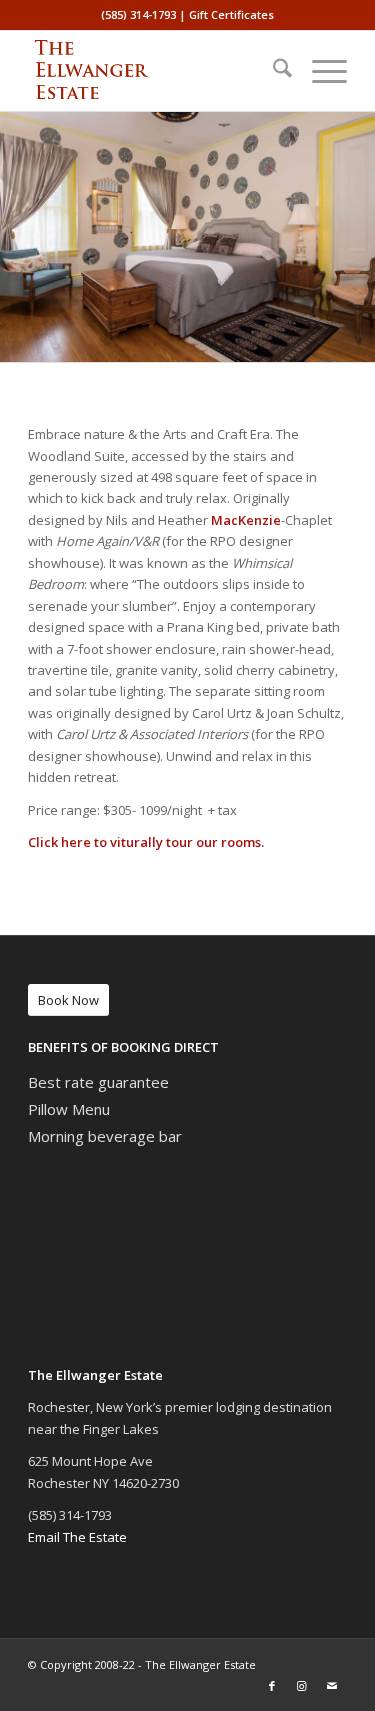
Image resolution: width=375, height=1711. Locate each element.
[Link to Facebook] (272, 1686)
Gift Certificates (231, 14)
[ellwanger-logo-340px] (155, 71)
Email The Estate (77, 1537)
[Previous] (17, 237)
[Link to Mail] (332, 1686)
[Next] (357, 237)
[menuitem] (272, 71)
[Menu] (319, 71)
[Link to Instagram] (302, 1686)
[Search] (272, 71)
